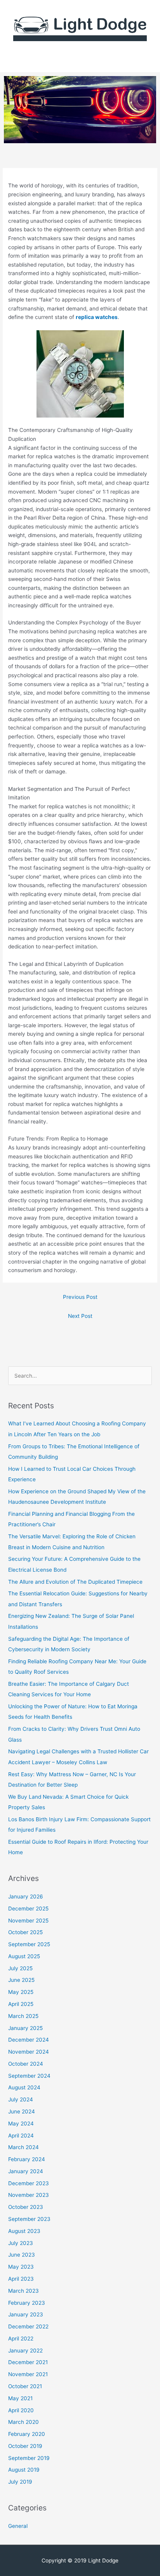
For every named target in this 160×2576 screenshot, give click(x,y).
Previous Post (80, 1297)
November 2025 (28, 1921)
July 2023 (21, 2243)
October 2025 (25, 1932)
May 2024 (21, 2124)
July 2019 (20, 2482)
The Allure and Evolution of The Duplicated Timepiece (75, 1582)
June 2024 (22, 2111)
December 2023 (29, 2183)
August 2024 (24, 2087)
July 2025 (20, 1968)
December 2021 (28, 2362)
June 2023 (22, 2255)
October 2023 (26, 2207)
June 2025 (21, 1980)
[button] (80, 61)
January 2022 (25, 2351)
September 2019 (29, 2458)
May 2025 (21, 1992)
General (18, 2526)
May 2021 (20, 2398)
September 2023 (29, 2219)
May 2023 (21, 2267)
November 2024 (29, 2052)
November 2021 (28, 2374)
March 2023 (23, 2291)
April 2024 (21, 2136)
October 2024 (26, 2064)
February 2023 (27, 2303)
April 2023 (21, 2279)
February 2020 (27, 2434)
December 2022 (28, 2326)
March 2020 (23, 2422)
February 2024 (27, 2159)
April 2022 (21, 2339)
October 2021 (25, 2386)
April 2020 (21, 2410)
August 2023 (24, 2231)
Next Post (80, 1316)
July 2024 (21, 2099)
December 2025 (28, 1909)
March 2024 (23, 2147)
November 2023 (29, 2195)
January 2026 (26, 1896)
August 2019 (24, 2470)
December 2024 (29, 2040)
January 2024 (26, 2171)
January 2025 (25, 2028)
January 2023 (26, 2314)
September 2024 (29, 2076)
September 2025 (29, 1944)
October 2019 (25, 2446)
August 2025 (24, 1956)
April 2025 (21, 2004)
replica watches (97, 317)
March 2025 (23, 2016)
